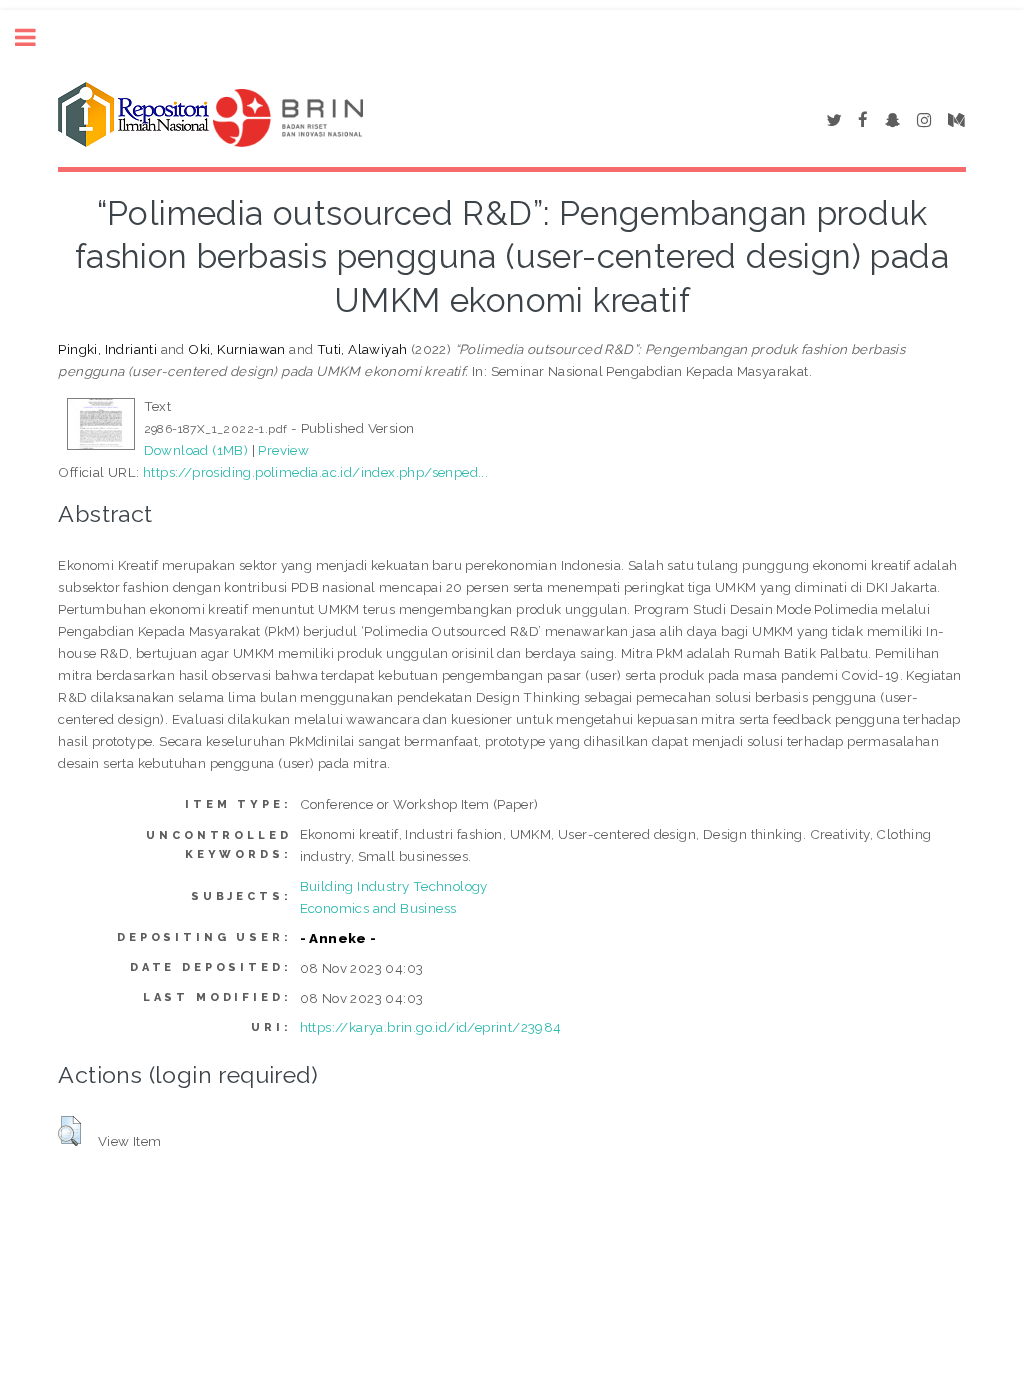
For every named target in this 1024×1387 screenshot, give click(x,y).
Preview (283, 450)
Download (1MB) (196, 450)
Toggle (36, 37)
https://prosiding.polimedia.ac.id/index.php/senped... (315, 472)
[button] (69, 1131)
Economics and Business (378, 908)
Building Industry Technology (394, 886)
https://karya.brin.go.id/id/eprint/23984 (431, 1027)
